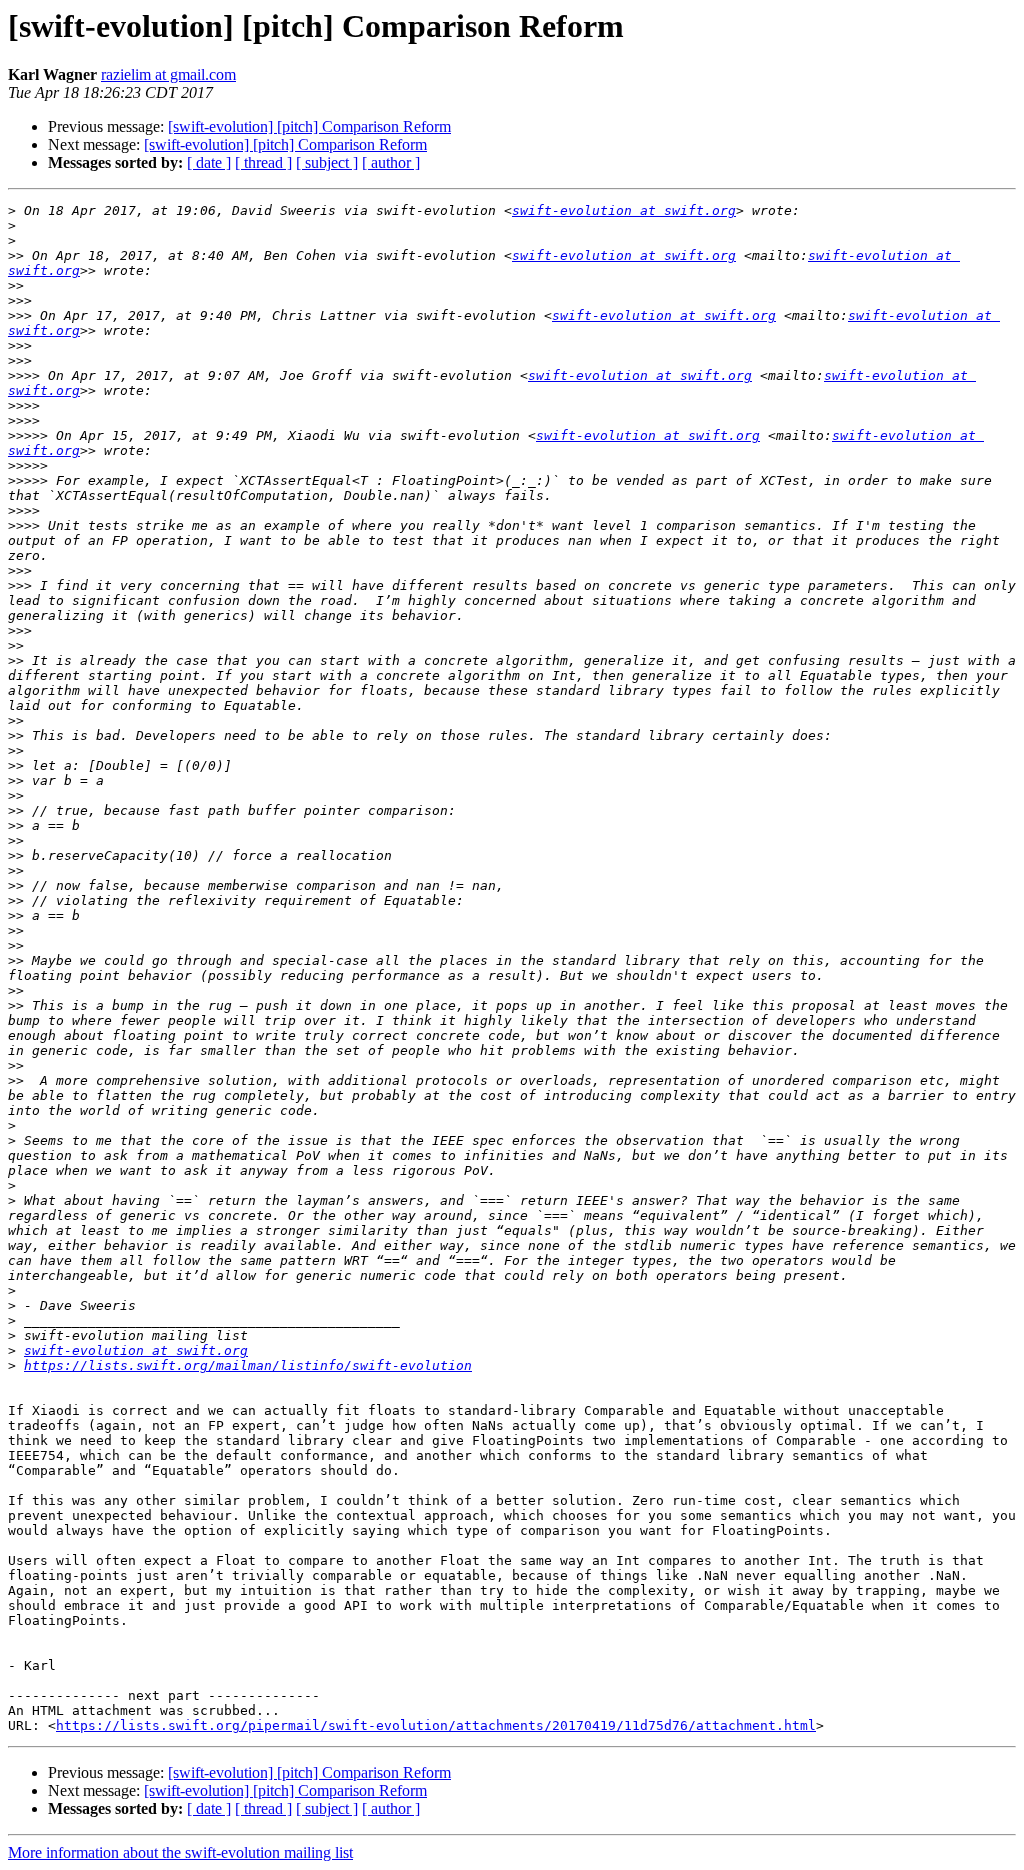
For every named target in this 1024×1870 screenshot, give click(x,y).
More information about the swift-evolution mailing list (180, 1852)
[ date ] (209, 162)
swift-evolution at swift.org (624, 210)
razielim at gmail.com (168, 74)
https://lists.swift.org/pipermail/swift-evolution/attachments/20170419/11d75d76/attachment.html (436, 1725)
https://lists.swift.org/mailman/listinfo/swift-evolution (248, 1365)
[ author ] (391, 162)
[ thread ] (263, 162)
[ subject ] (327, 162)
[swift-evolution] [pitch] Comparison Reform (309, 126)
